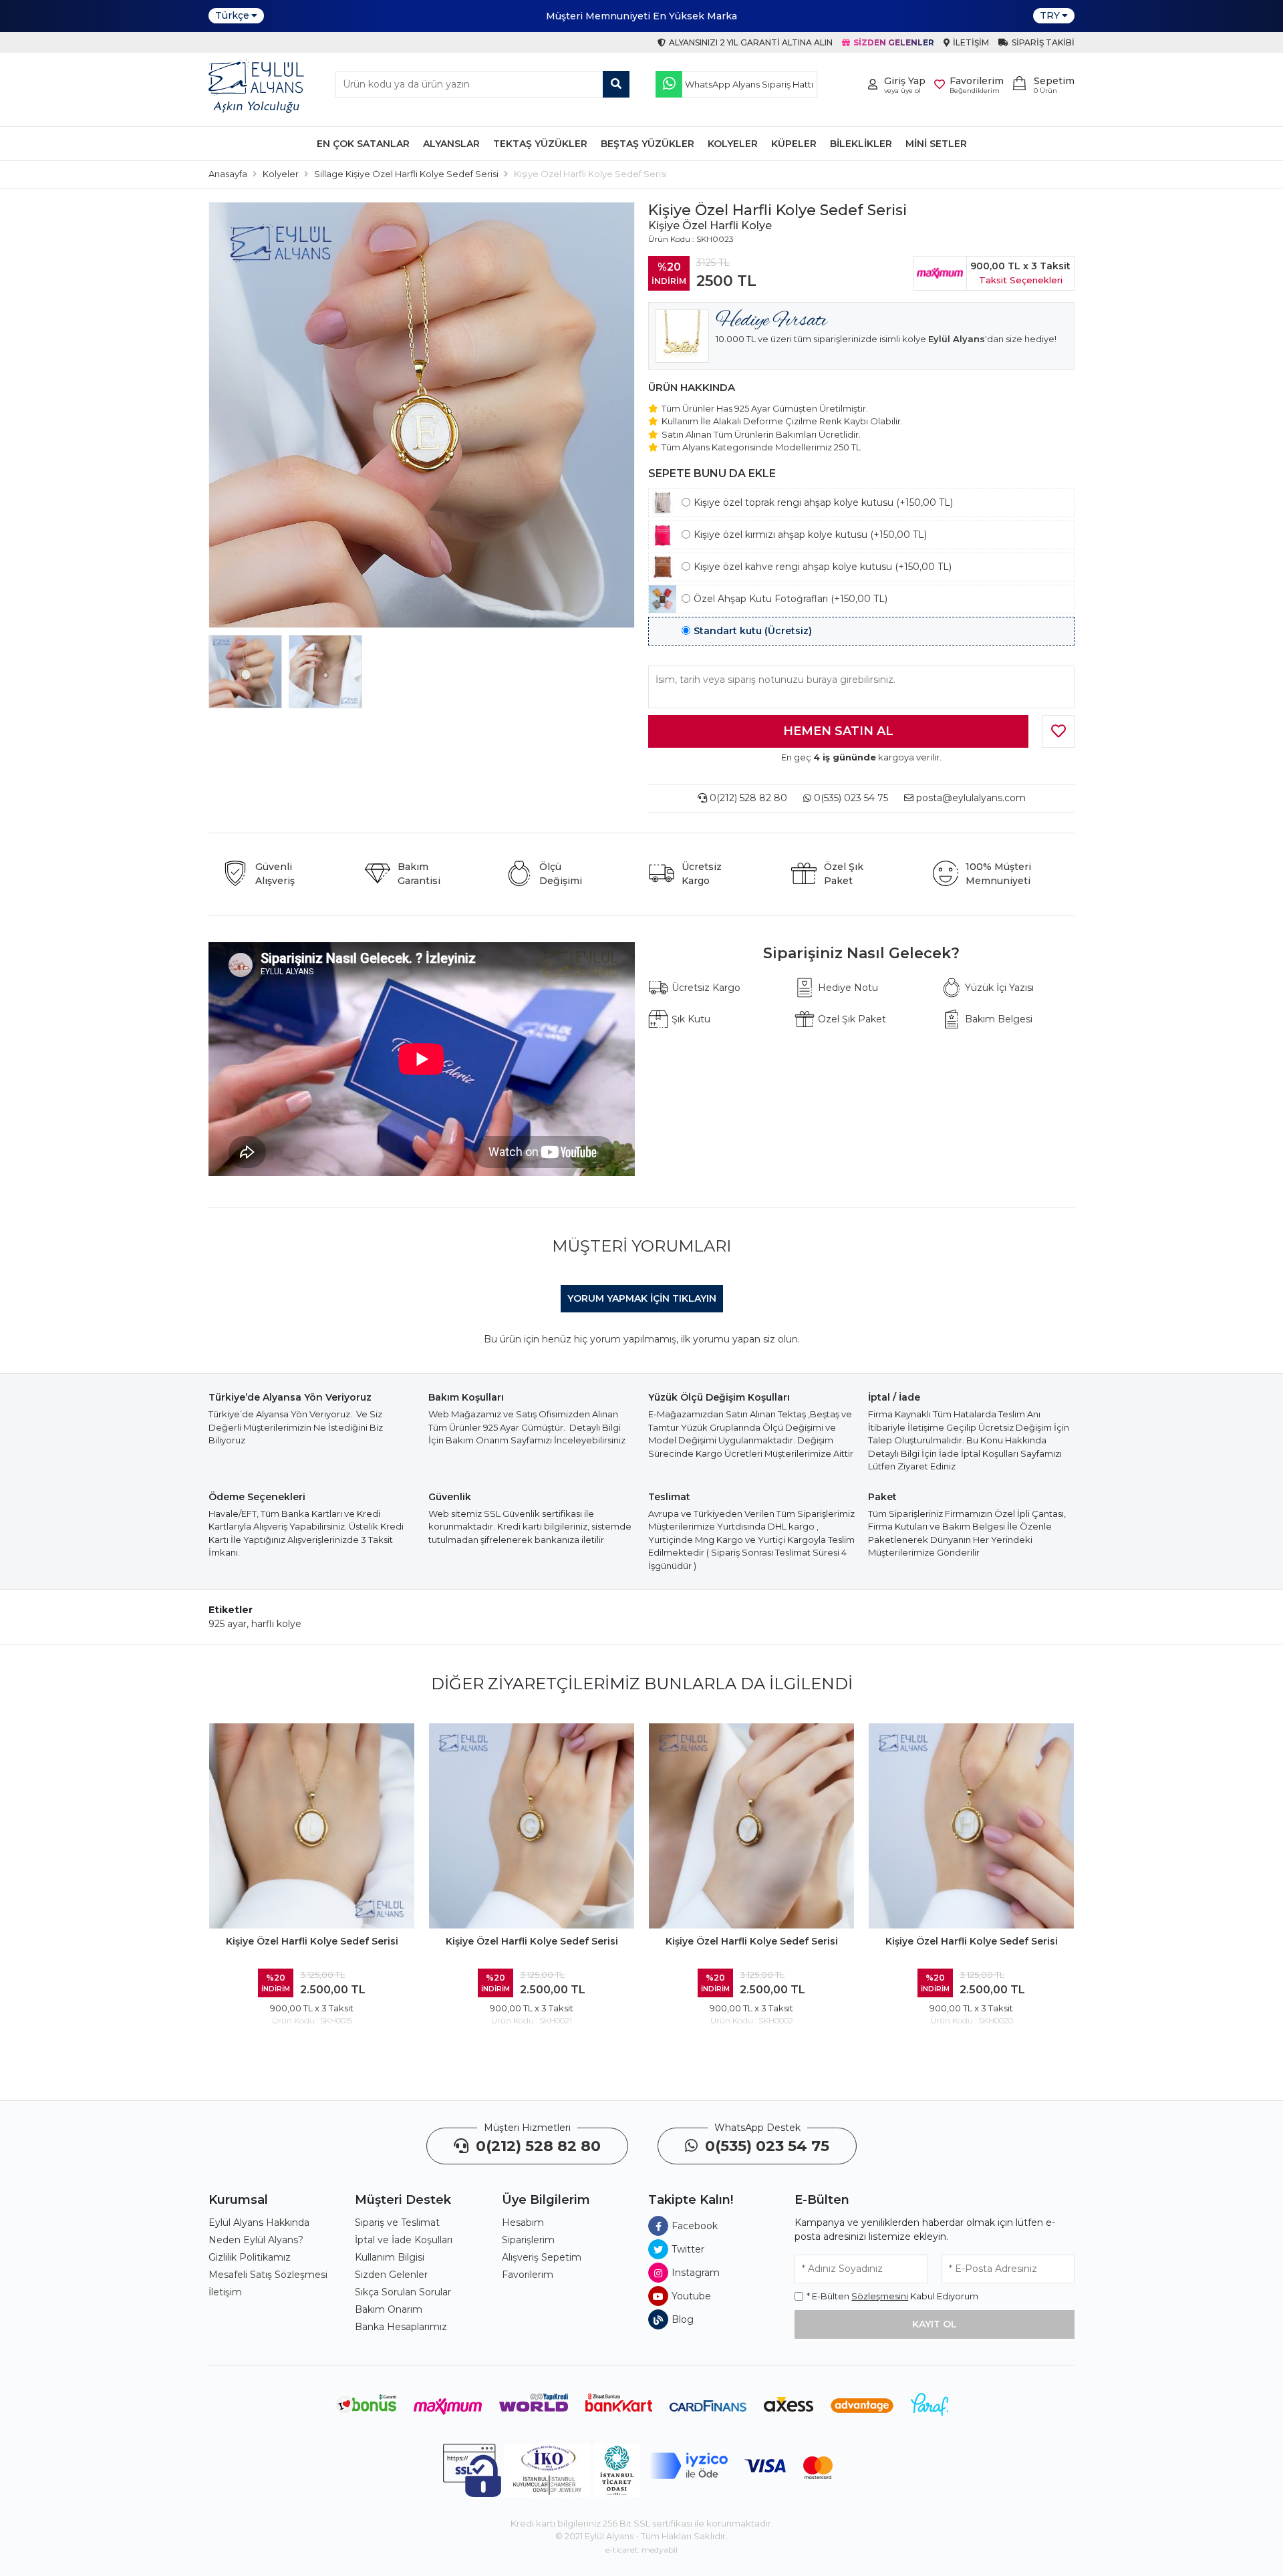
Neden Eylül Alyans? (256, 2240)
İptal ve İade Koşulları (404, 2240)
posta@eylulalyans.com (971, 798)
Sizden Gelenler (391, 2275)
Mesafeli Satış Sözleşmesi (268, 2275)
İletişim (225, 2292)
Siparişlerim (528, 2240)
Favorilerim (528, 2275)
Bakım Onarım (389, 2309)
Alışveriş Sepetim (542, 2257)
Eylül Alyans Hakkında (259, 2223)
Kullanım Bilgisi (390, 2257)
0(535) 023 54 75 (850, 798)
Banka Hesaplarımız (401, 2327)
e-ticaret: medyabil (641, 2550)
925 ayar (228, 1624)
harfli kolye (276, 1624)
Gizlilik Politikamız (250, 2257)
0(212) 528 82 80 (747, 798)
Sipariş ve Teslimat (397, 2223)
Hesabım (523, 2223)
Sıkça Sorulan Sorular (403, 2292)
